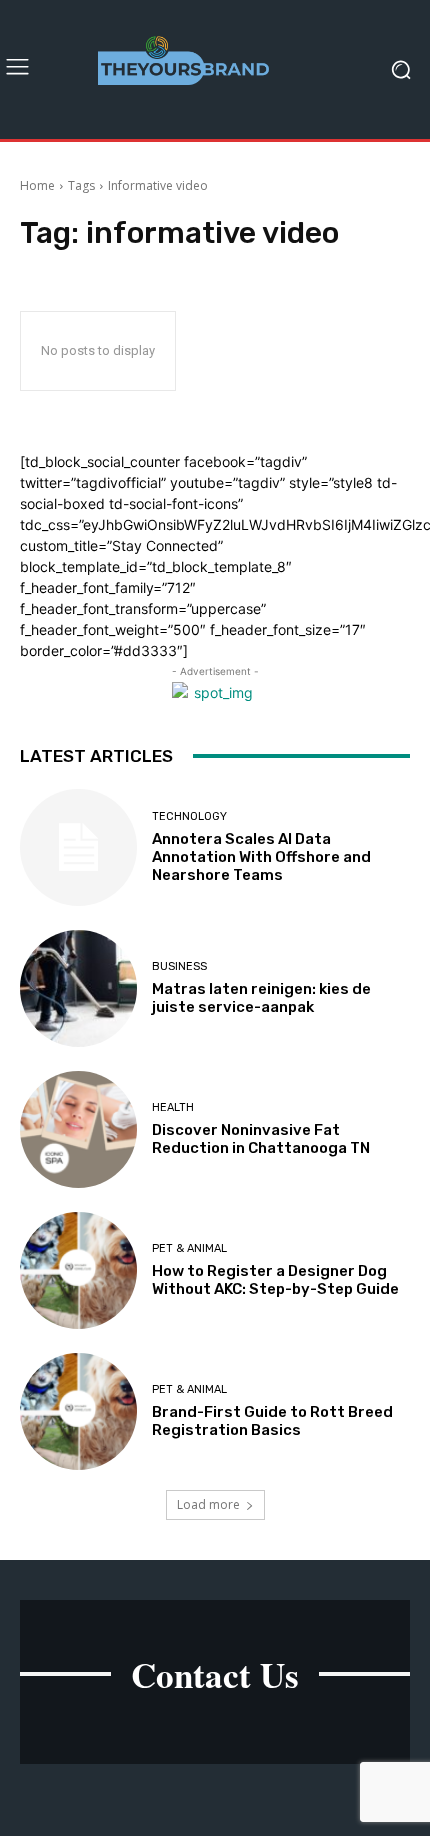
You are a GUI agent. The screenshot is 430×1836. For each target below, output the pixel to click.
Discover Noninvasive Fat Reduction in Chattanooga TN (261, 1139)
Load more (208, 1504)
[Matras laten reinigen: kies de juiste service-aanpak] (78, 988)
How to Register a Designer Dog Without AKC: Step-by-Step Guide (275, 1280)
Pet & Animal (189, 1248)
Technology (189, 816)
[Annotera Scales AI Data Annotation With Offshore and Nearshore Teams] (78, 847)
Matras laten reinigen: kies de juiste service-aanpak (261, 998)
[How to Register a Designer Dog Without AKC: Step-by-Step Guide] (78, 1270)
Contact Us (215, 1674)
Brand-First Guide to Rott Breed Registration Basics (272, 1421)
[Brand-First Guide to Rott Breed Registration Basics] (78, 1411)
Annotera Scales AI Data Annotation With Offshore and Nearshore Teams (261, 857)
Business (179, 966)
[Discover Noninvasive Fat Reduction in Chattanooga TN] (78, 1129)
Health (173, 1107)
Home (37, 185)
